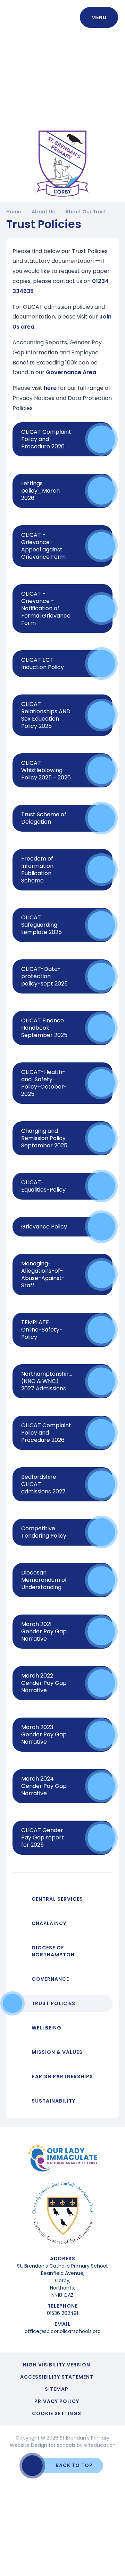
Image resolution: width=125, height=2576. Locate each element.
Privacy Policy (57, 2401)
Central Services (57, 1899)
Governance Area (71, 372)
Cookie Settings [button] (57, 2413)
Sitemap (57, 2389)
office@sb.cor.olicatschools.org (63, 2331)
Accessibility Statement (57, 2377)
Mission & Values (57, 2052)
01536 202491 (62, 2313)
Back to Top (74, 2465)
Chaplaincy (49, 1923)
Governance (50, 1979)
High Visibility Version (57, 2365)
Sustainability (53, 2101)
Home (14, 212)
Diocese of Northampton (53, 1951)
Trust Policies (53, 2003)
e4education (100, 2445)
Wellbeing (47, 2028)
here (50, 388)
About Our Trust (86, 212)
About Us (43, 212)
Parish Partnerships (62, 2076)
